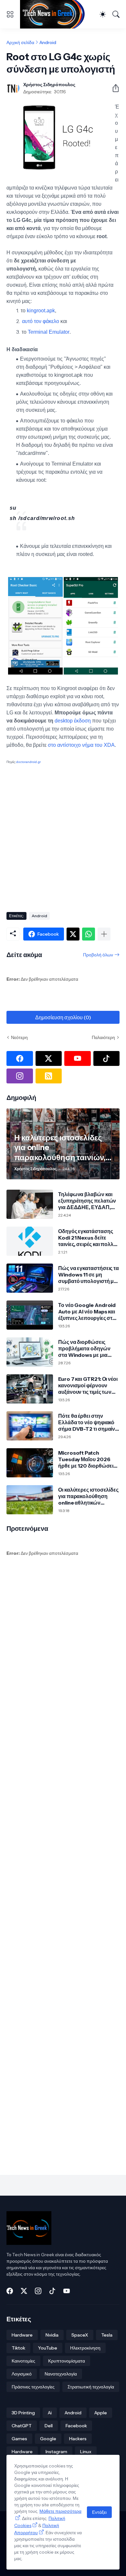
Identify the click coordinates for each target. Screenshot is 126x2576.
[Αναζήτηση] (116, 14)
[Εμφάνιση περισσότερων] (104, 934)
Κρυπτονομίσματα (67, 2361)
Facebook (76, 2426)
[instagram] (20, 1076)
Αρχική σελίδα (20, 42)
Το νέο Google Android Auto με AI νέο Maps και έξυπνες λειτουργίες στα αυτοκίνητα (87, 1312)
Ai (50, 2413)
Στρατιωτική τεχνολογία (91, 2387)
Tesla (107, 2335)
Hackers (78, 2439)
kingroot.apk (41, 311)
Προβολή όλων (98, 955)
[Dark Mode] (103, 14)
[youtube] (78, 1058)
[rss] (49, 1076)
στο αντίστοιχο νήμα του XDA (81, 745)
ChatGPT (22, 2426)
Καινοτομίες (23, 2361)
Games (19, 2439)
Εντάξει (99, 2512)
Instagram (56, 2452)
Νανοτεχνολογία (61, 2374)
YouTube (48, 2348)
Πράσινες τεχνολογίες (33, 2387)
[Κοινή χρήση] (113, 88)
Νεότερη (19, 1037)
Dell (49, 2426)
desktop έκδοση (73, 721)
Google (48, 2439)
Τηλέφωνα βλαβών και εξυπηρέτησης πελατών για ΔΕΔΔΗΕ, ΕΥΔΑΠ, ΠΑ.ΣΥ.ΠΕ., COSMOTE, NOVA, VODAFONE (87, 1201)
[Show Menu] (10, 14)
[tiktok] (107, 1058)
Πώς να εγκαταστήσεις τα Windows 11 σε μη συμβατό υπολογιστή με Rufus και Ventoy (89, 1275)
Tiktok (18, 2348)
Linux (86, 2452)
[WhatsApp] (89, 934)
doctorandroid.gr (28, 762)
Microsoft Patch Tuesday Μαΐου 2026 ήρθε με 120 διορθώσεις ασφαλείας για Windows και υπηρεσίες (88, 1459)
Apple (101, 2413)
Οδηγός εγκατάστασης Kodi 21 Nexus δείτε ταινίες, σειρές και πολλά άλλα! (87, 1238)
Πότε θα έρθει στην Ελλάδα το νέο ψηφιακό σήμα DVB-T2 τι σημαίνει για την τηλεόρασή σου (89, 1422)
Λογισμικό (22, 2374)
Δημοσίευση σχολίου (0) (63, 1017)
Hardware (22, 2335)
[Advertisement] (63, 837)
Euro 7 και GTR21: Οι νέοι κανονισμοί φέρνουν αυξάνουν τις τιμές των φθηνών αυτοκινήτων (88, 1386)
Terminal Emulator (49, 332)
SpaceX (80, 2335)
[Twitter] (73, 934)
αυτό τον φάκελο (41, 321)
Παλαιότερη (103, 1037)
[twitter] (49, 1058)
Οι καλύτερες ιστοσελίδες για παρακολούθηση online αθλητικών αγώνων (88, 1496)
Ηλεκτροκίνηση (85, 2348)
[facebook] (20, 1058)
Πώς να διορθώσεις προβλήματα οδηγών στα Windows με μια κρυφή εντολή (84, 1349)
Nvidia (52, 2335)
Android (48, 42)
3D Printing (23, 2413)
